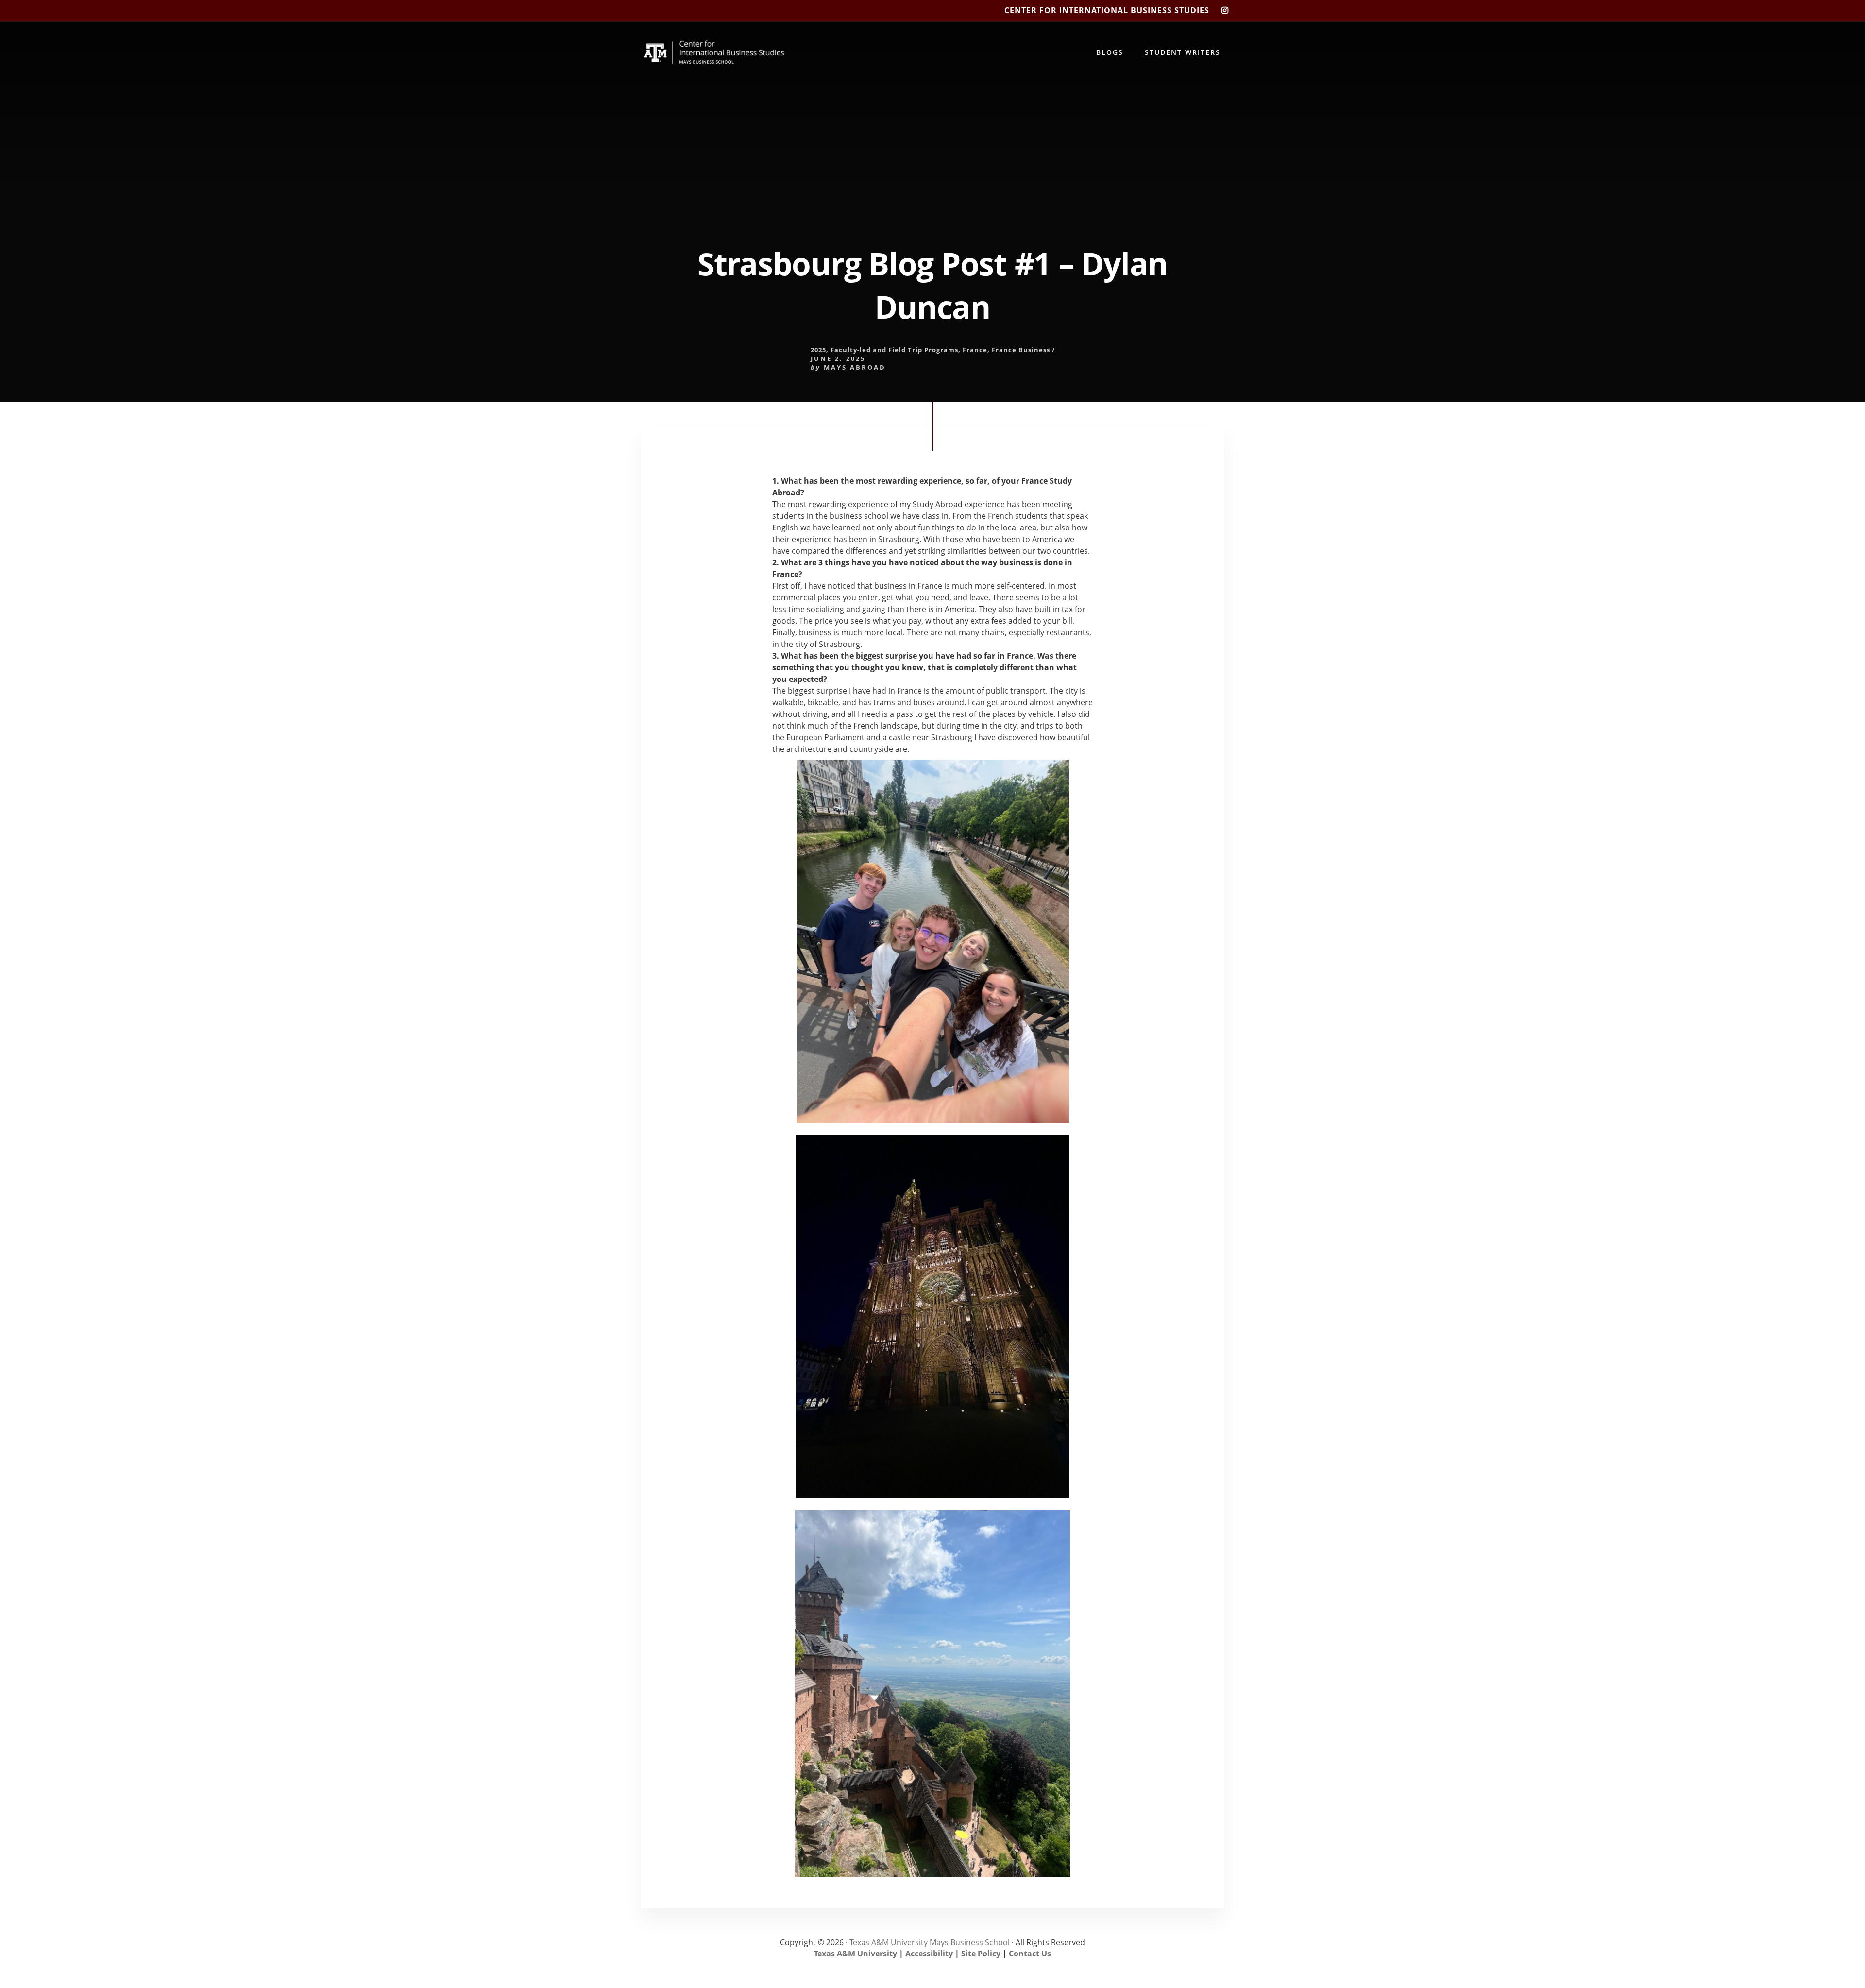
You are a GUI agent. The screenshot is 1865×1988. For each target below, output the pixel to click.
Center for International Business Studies (1107, 10)
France (975, 350)
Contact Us (1030, 1954)
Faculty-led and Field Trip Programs (894, 350)
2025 (818, 350)
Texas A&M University (856, 1954)
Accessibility (929, 1954)
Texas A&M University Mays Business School (930, 1942)
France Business (1021, 350)
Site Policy (981, 1954)
